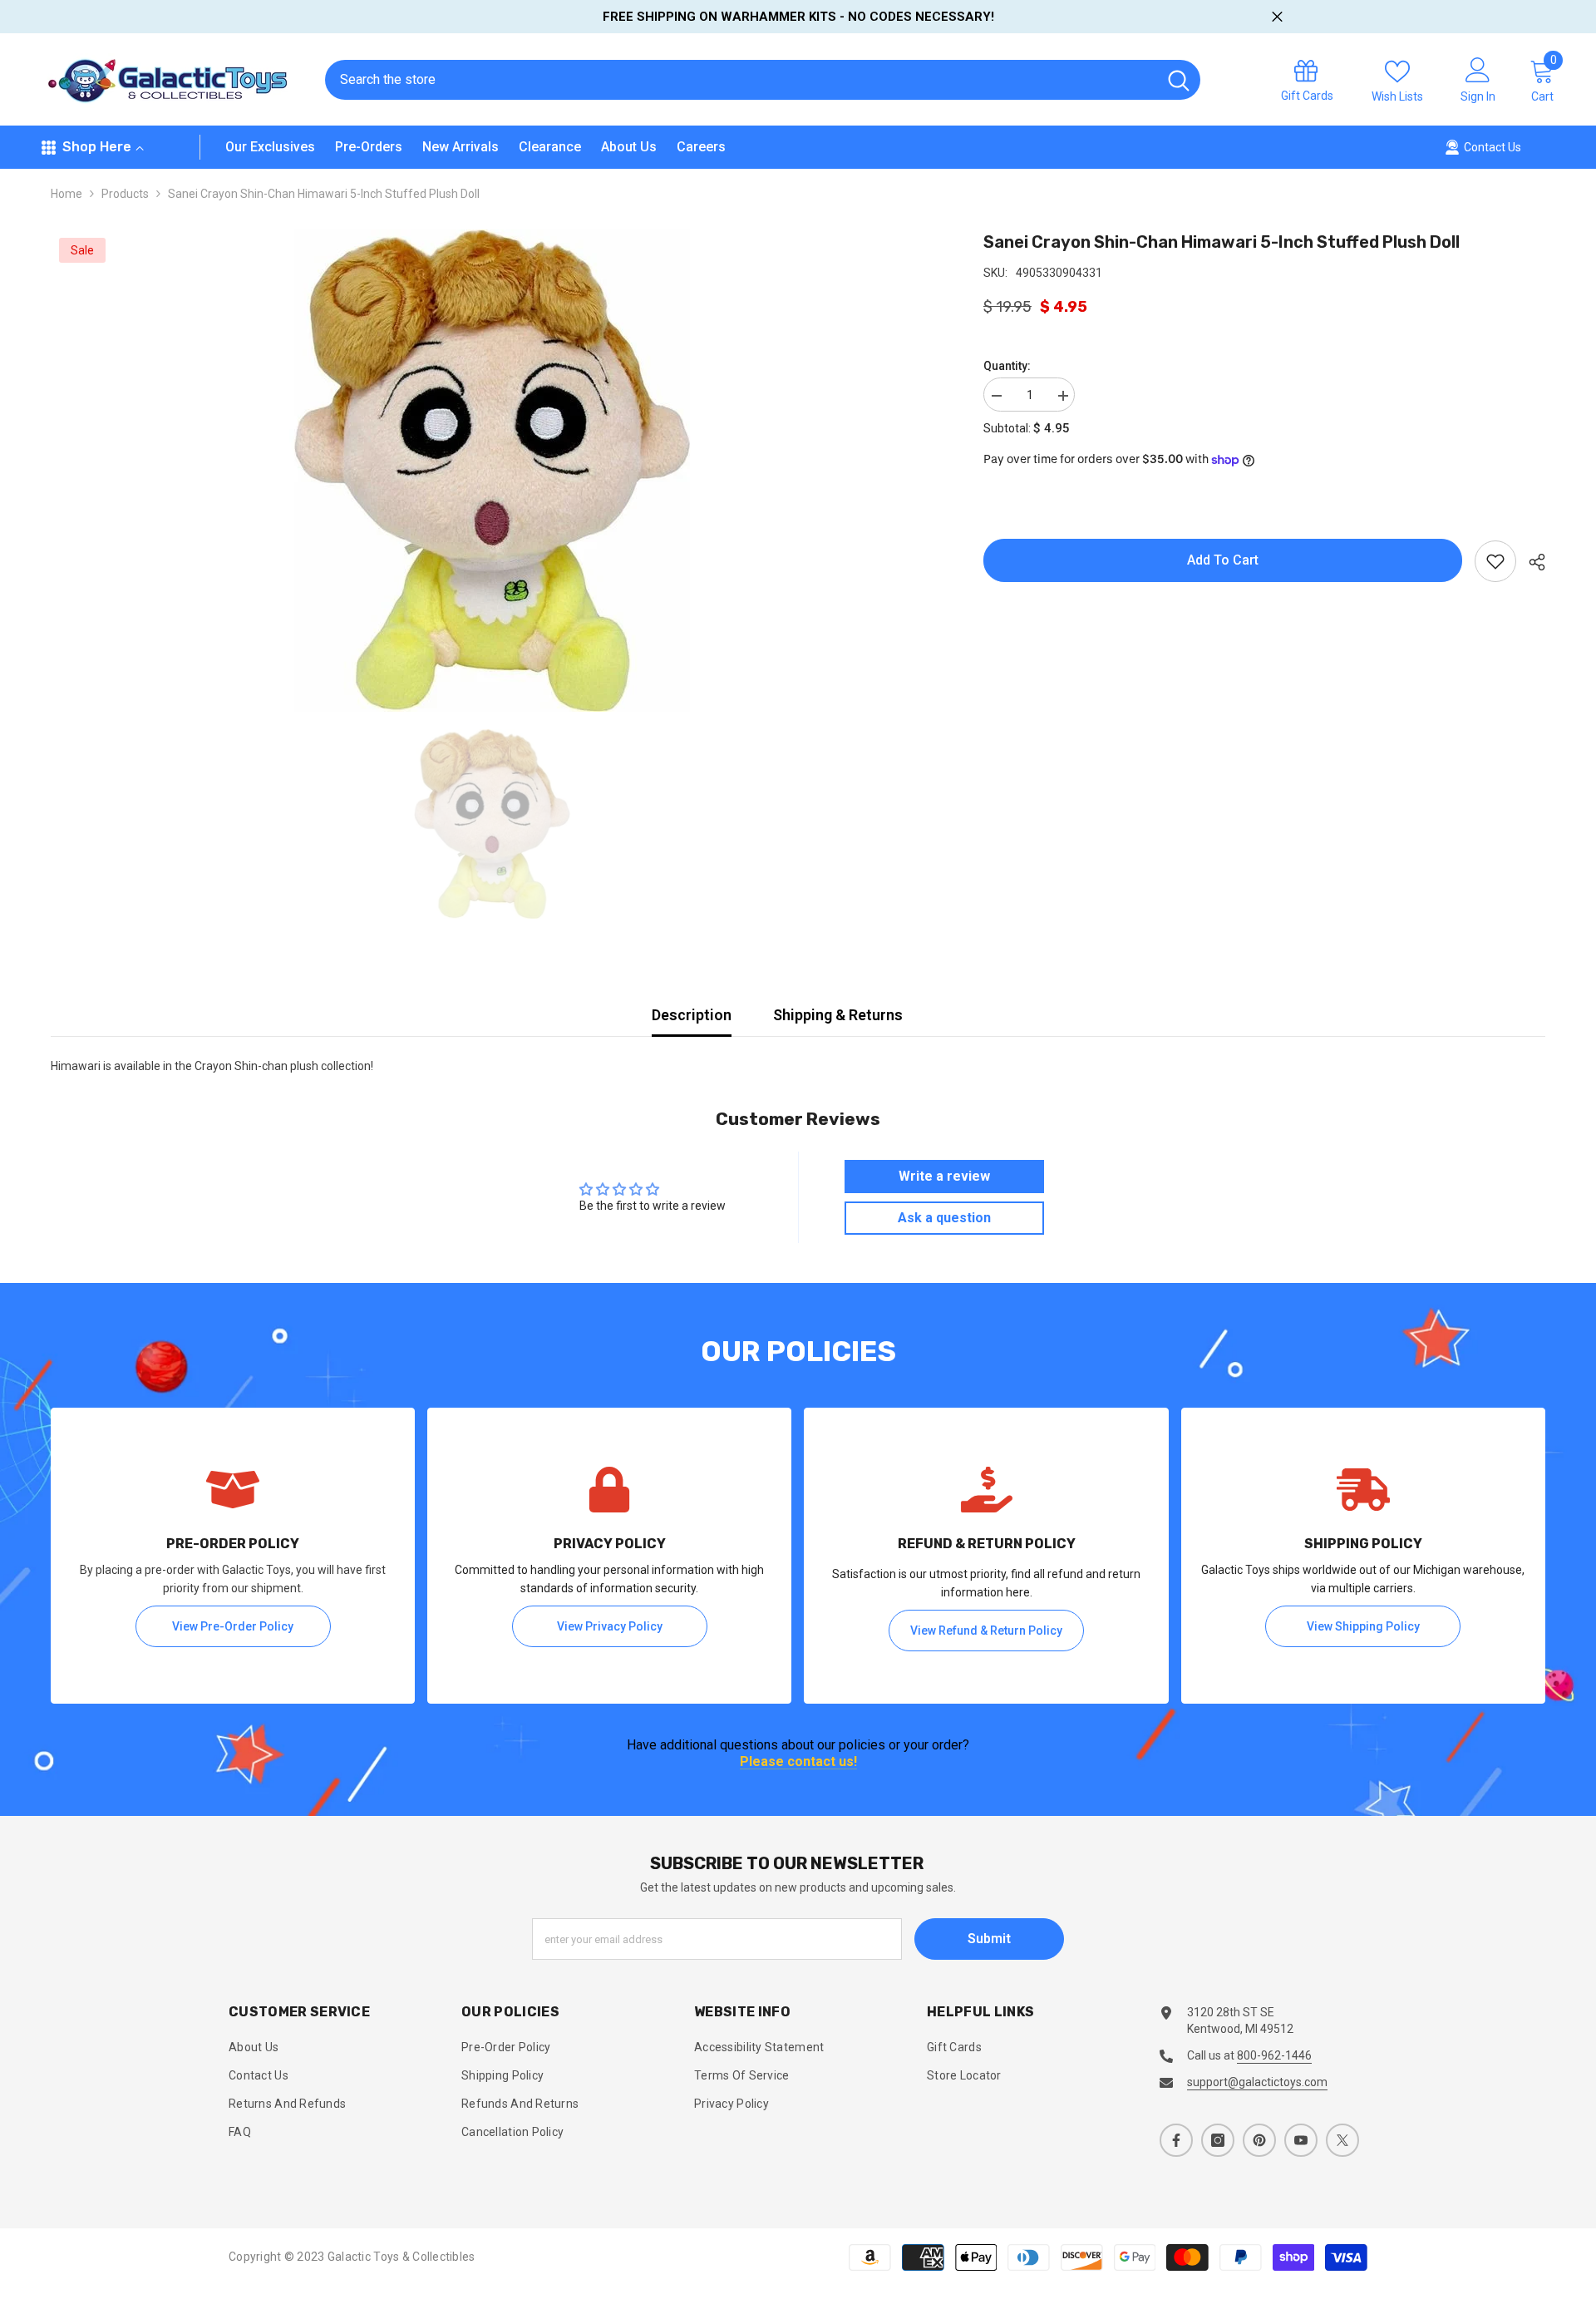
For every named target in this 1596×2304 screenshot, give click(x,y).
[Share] (1531, 562)
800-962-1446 (1274, 2055)
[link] (233, 1556)
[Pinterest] (1259, 2140)
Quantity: (1007, 366)
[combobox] (741, 80)
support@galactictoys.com (1257, 2082)
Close (1277, 17)
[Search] (763, 80)
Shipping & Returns (838, 1015)
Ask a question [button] (944, 1218)
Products (125, 194)
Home (66, 194)
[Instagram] (1218, 2140)
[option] (492, 471)
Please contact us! (798, 1762)
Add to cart (1223, 560)
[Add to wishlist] (1495, 561)
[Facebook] (1176, 2140)
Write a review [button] (944, 1176)
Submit (989, 1939)
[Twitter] (1342, 2140)
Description (692, 1015)
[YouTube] (1301, 2140)
